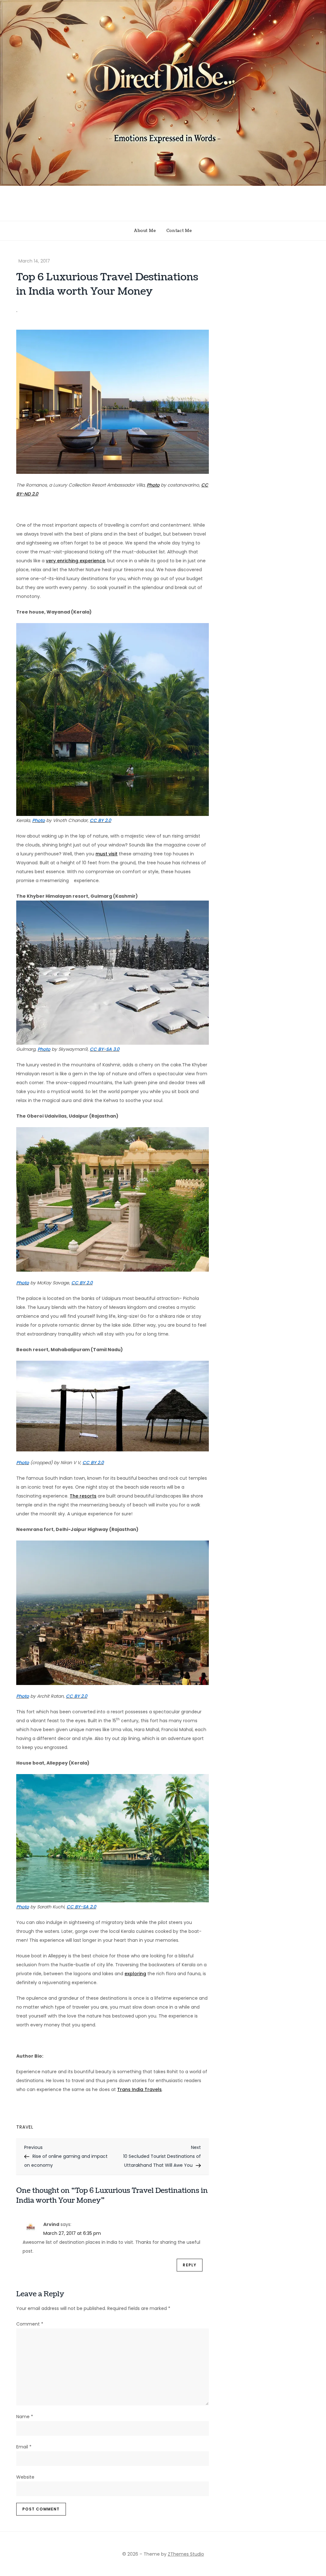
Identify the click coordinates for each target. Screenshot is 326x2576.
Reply (190, 2265)
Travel (25, 2127)
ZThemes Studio (186, 2554)
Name (25, 2417)
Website (25, 2477)
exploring (135, 1974)
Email (24, 2447)
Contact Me (179, 231)
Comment (30, 2324)
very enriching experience (75, 561)
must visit (106, 854)
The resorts (83, 1496)
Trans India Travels (139, 2089)
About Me (145, 231)
